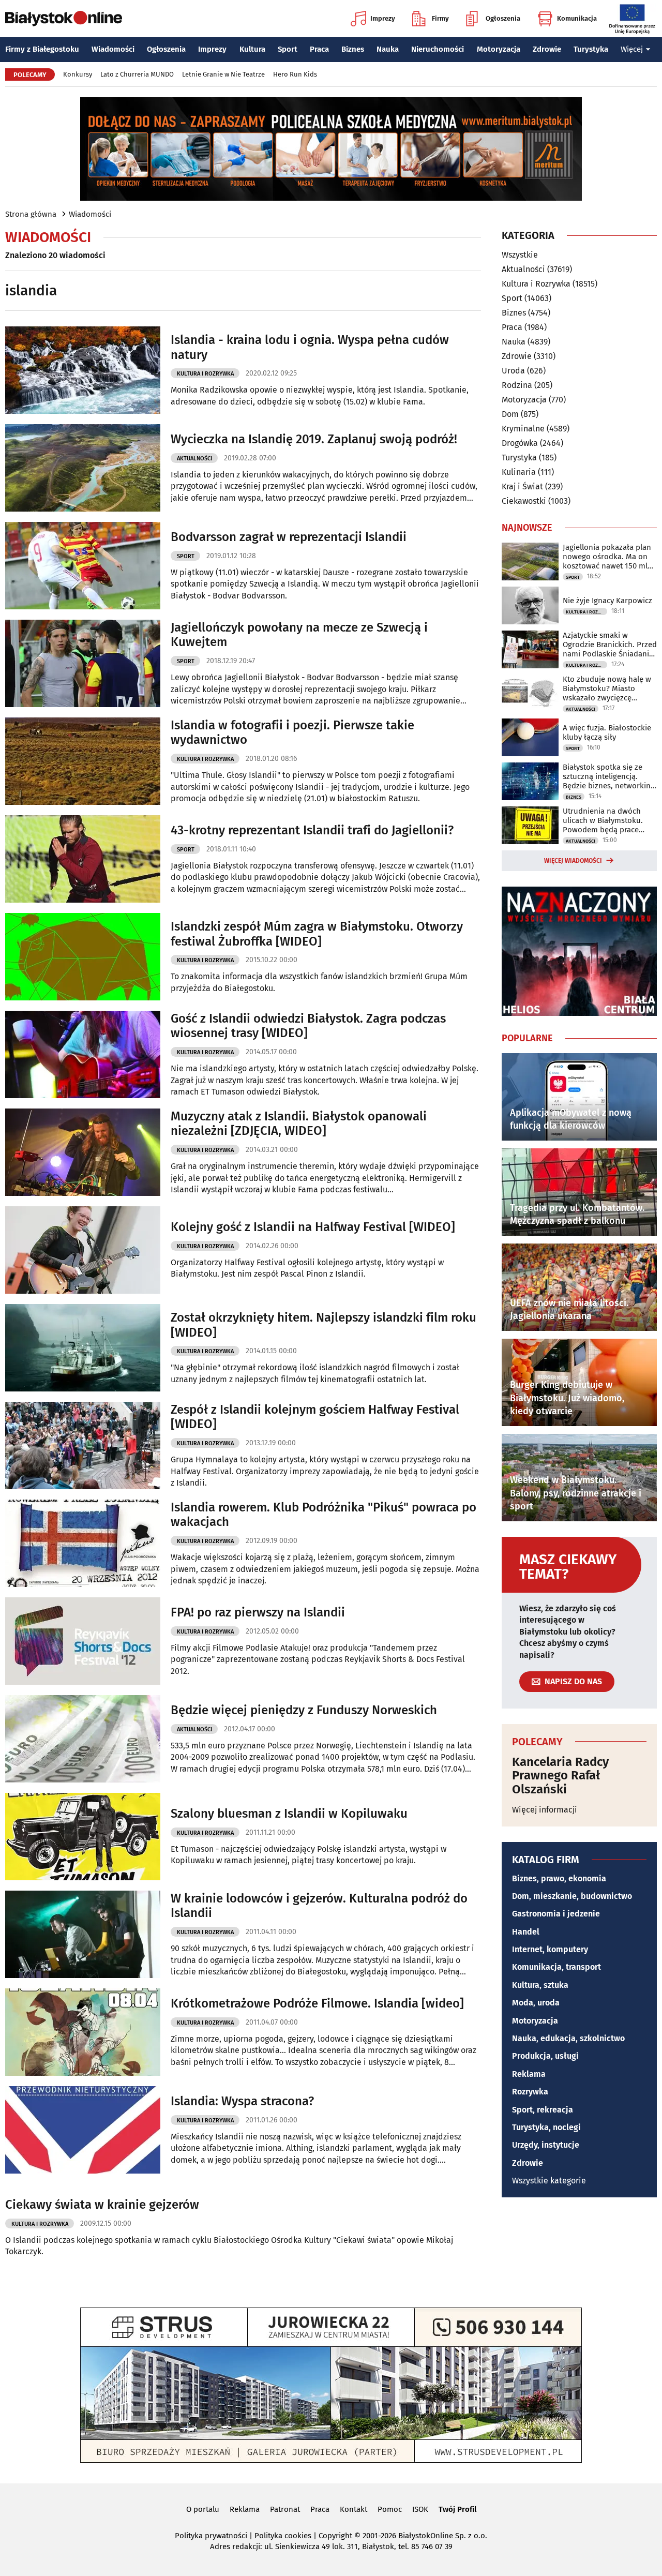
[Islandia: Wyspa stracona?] (83, 2130)
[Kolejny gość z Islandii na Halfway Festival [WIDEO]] (83, 1250)
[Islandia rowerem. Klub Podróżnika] (83, 1543)
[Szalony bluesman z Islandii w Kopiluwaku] (83, 1837)
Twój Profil (457, 2509)
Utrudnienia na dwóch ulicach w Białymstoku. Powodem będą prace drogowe (603, 820)
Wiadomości (113, 49)
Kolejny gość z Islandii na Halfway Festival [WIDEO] (313, 1227)
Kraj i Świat (522, 486)
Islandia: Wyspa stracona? (242, 2101)
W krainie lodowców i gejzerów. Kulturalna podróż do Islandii (319, 1906)
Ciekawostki (524, 501)
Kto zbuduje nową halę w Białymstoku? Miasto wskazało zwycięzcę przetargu (607, 688)
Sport (288, 49)
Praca (319, 49)
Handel (526, 1932)
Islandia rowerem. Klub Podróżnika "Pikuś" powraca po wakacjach (324, 1515)
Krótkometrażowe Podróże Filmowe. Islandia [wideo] (317, 2003)
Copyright (335, 2536)
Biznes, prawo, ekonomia (559, 1878)
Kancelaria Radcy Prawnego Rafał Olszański (560, 1776)
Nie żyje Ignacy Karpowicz (607, 601)
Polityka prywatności (211, 2536)
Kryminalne (523, 429)
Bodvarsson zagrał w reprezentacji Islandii (289, 537)
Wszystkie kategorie (549, 2181)
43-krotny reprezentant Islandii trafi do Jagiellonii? (312, 830)
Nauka (388, 49)
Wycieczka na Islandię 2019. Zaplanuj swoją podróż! (314, 439)
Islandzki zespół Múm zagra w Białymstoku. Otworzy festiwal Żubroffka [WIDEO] (317, 934)
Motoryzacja (499, 49)
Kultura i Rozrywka (205, 374)
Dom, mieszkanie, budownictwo (572, 1896)
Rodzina (517, 385)
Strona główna (31, 214)
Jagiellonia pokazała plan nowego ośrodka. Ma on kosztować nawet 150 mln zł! (607, 557)
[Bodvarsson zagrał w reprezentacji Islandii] (83, 566)
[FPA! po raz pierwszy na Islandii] (83, 1641)
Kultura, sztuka (540, 1985)
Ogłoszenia (503, 18)
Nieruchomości (438, 49)
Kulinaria (519, 472)
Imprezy (383, 18)
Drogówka (520, 443)
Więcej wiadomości (573, 861)
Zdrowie (547, 49)
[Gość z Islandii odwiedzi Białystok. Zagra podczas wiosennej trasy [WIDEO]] (83, 1054)
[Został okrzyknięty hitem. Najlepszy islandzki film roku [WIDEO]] (83, 1348)
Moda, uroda (536, 2003)
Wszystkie (520, 255)
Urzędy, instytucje (546, 2145)
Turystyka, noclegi (546, 2127)
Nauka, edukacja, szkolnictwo (568, 2038)
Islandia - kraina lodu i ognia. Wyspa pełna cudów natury (310, 347)
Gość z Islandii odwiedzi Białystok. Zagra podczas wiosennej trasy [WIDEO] (308, 1026)
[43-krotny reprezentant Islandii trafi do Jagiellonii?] (83, 859)
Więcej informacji (545, 1810)
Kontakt (353, 2509)
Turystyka (591, 49)
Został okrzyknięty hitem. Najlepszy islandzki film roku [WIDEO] (324, 1325)
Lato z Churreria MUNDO (137, 74)
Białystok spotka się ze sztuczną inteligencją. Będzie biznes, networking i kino (609, 776)
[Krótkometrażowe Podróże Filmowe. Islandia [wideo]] (83, 2032)
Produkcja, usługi (545, 2056)
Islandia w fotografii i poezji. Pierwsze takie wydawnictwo (292, 733)
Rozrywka (530, 2092)
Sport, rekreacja (543, 2110)
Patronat (285, 2509)
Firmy (440, 18)
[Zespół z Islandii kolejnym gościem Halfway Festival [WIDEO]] (83, 1446)
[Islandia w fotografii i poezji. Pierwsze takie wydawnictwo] (83, 761)
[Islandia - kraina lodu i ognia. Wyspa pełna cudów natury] (83, 370)
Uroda (513, 371)
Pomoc (390, 2509)
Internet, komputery (550, 1949)
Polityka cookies (283, 2536)
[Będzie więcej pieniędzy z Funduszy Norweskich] (83, 1739)
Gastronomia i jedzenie (556, 1914)
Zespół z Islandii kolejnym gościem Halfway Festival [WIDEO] (315, 1417)
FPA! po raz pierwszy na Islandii (258, 1612)
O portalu (203, 2509)
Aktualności (194, 459)
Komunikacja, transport (556, 1967)
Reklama (529, 2074)
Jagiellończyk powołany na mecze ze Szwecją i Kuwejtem (299, 635)
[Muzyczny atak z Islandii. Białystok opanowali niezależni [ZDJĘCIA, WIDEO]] (83, 1152)
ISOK (420, 2509)
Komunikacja (577, 18)
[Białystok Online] (64, 19)
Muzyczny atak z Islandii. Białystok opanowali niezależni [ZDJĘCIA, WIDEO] (299, 1124)
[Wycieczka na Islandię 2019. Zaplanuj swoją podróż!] (83, 468)
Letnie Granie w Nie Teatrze (223, 74)
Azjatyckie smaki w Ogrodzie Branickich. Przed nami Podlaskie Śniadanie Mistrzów (610, 645)
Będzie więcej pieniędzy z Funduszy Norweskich (304, 1710)
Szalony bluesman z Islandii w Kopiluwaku (289, 1814)
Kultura (252, 49)
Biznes (353, 49)
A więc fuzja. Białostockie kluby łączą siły (607, 732)
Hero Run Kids (295, 74)
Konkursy (78, 74)
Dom (510, 414)
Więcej (632, 49)
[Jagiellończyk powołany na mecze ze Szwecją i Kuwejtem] (83, 663)
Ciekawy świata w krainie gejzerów (102, 2205)
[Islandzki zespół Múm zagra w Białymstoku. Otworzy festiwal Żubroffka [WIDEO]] (83, 957)
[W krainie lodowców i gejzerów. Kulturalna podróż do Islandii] (83, 1934)
